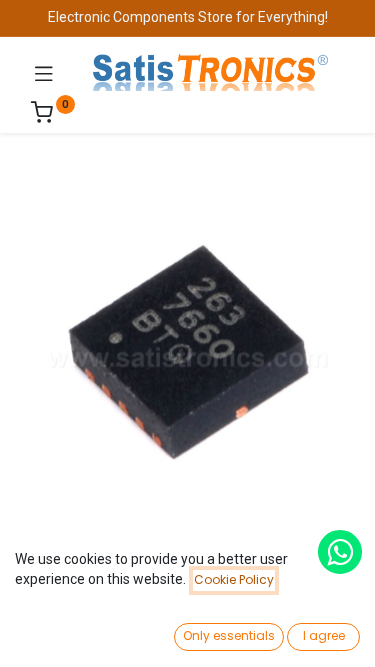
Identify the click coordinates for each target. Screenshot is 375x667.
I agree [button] (324, 635)
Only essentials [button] (229, 635)
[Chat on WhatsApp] (340, 552)
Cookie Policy (234, 579)
